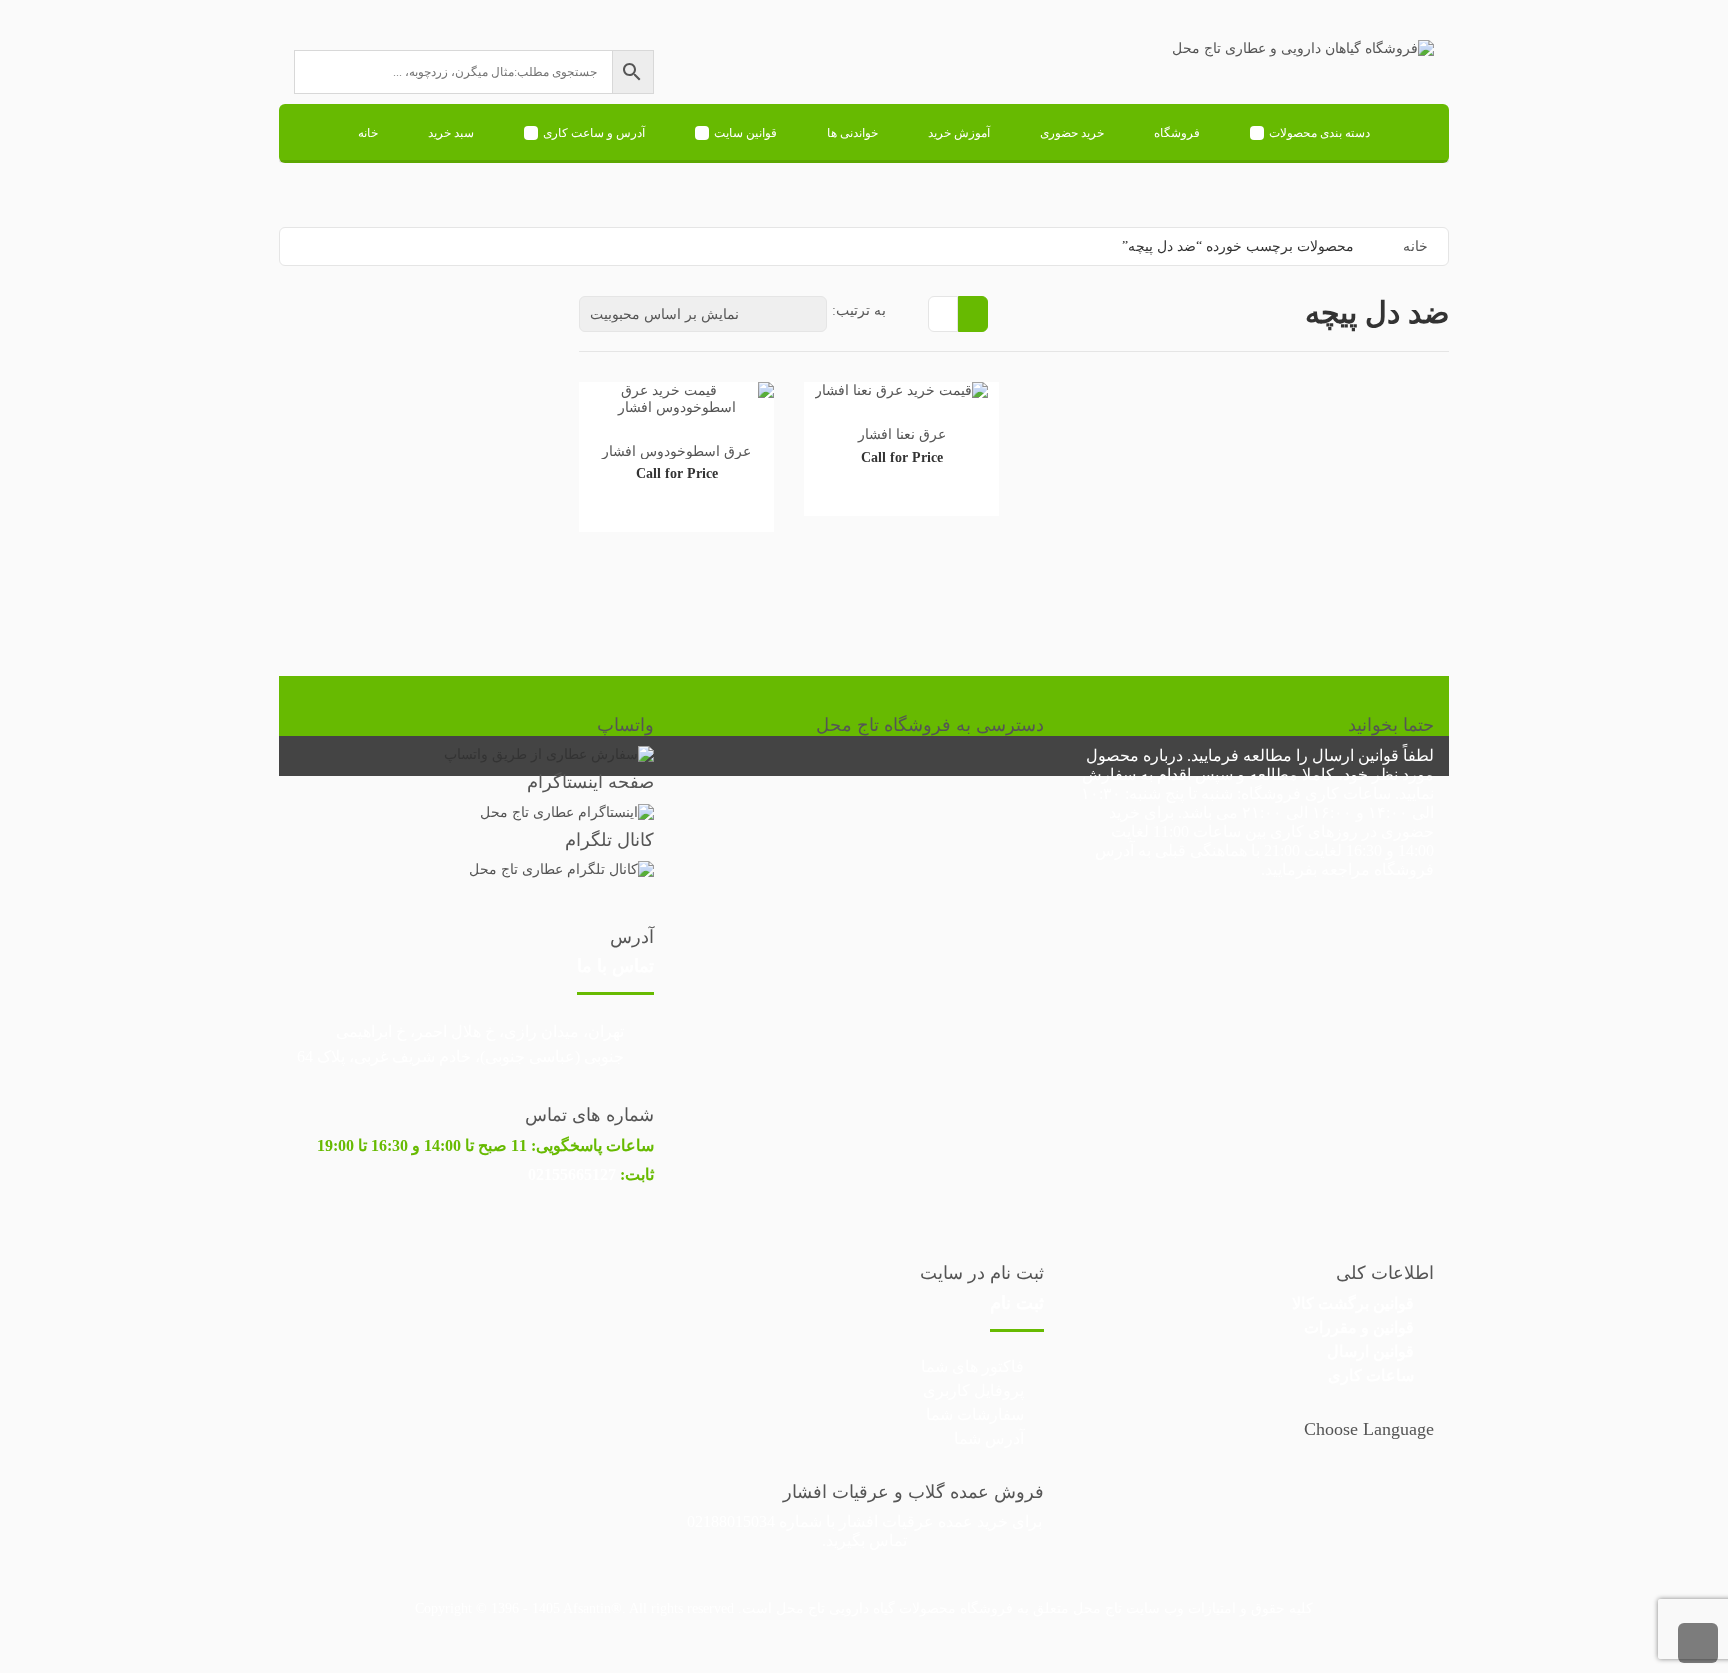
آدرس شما (989, 1438)
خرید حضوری (1072, 133)
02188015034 (731, 1521)
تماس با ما (615, 966)
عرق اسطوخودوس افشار (676, 451)
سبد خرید (451, 133)
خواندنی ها (852, 133)
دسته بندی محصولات (1319, 133)
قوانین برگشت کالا (1353, 1303)
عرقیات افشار (886, 1521)
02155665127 (572, 1174)
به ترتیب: (859, 310)
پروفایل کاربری (973, 1390)
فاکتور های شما (972, 1366)
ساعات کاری (1371, 1375)
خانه (368, 133)
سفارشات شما (975, 1414)
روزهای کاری (1314, 831)
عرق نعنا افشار (902, 434)
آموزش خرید (959, 133)
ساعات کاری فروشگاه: (1314, 793)
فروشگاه (1177, 133)
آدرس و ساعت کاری (594, 133)
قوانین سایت (745, 133)
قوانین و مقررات (1359, 1327)
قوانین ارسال (1355, 755)
